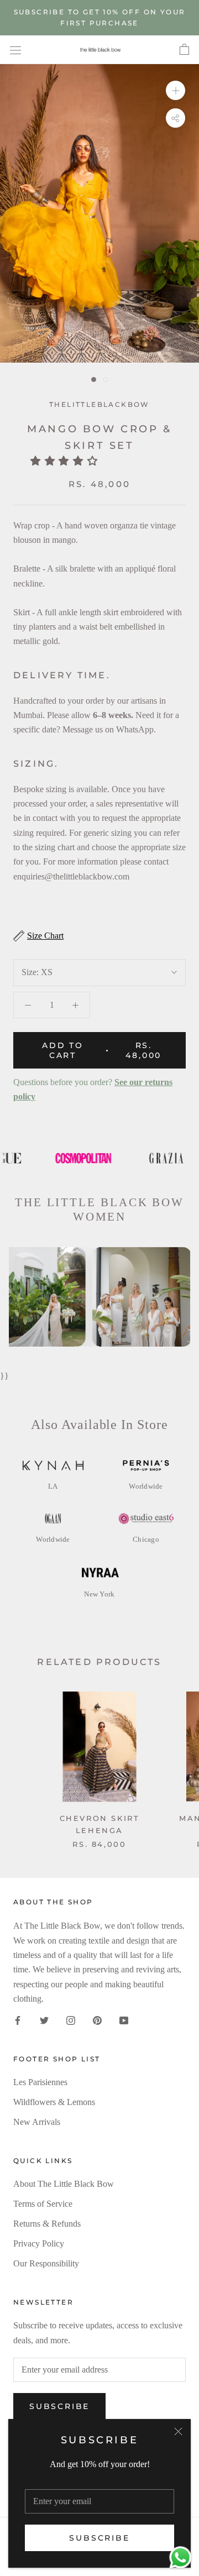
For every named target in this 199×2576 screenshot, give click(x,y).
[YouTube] (124, 2020)
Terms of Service (43, 2204)
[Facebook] (18, 2020)
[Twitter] (44, 2020)
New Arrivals (37, 2122)
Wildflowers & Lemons (54, 2102)
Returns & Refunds (47, 2224)
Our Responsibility (46, 2263)
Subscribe (99, 2538)
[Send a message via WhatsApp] (180, 2557)
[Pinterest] (97, 2020)
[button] (67, 461)
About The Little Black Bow (64, 2184)
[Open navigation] (15, 50)
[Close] (178, 2431)
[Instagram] (71, 2020)
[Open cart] (184, 50)
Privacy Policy (39, 2243)
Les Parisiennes (40, 2082)
